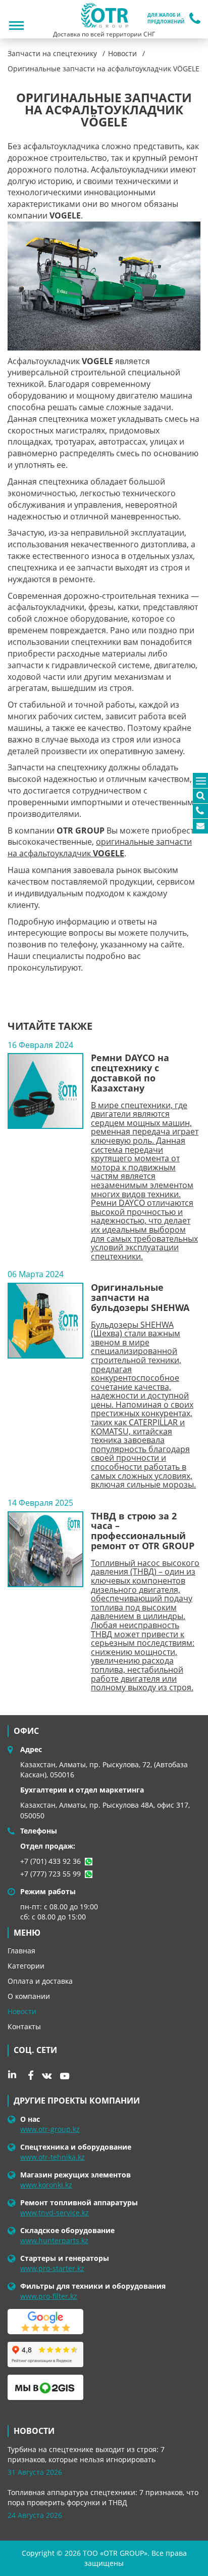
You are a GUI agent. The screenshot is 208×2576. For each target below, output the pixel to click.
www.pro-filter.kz (49, 2296)
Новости (22, 2011)
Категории (26, 1966)
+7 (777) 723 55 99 (50, 1874)
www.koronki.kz (46, 2185)
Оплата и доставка (40, 1981)
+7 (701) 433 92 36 (50, 1861)
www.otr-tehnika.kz (53, 2157)
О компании (29, 1996)
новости (34, 2431)
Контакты (24, 2026)
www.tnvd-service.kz (55, 2213)
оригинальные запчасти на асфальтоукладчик (100, 847)
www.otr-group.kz (50, 2129)
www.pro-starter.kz (52, 2268)
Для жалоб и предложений (166, 18)
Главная (21, 1951)
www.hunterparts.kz (54, 2240)
